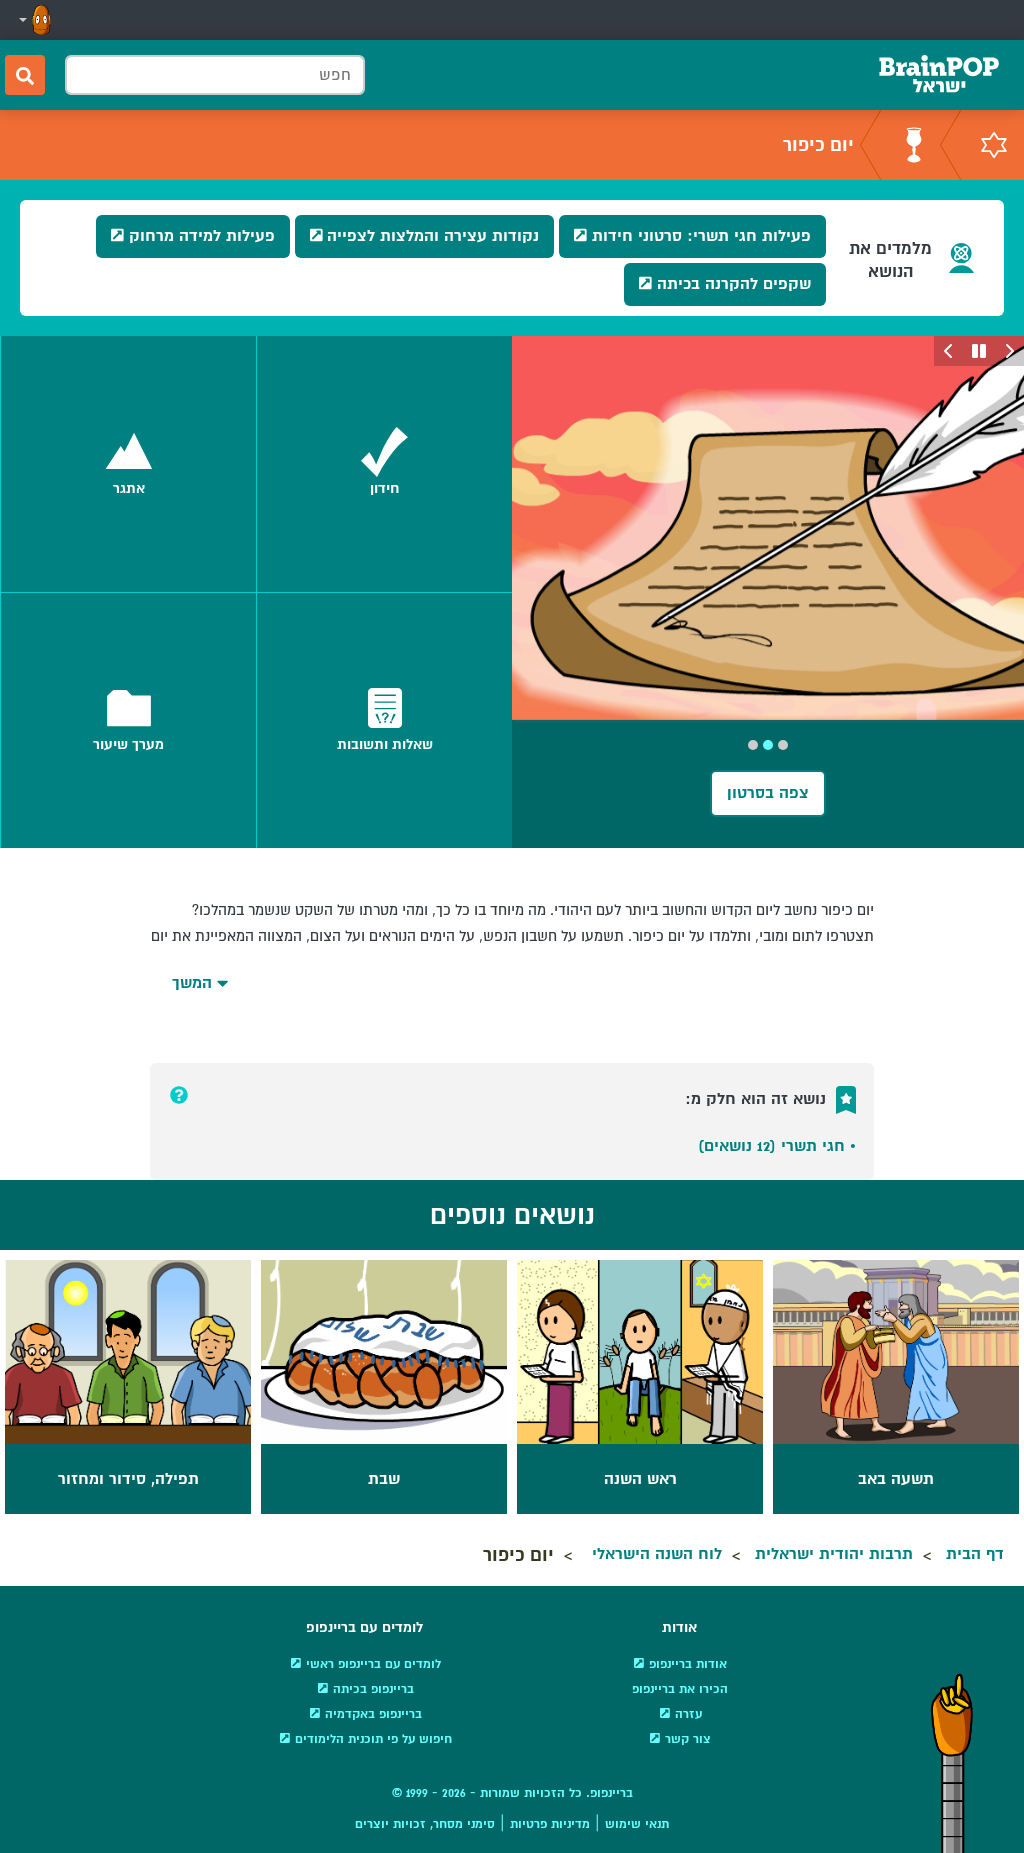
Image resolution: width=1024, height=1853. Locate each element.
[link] (384, 464)
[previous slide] (1009, 351)
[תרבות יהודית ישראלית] (994, 145)
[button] (33, 20)
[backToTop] (952, 1763)
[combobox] (215, 75)
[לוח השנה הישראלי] (914, 145)
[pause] (979, 351)
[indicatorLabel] (783, 745)
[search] (25, 75)
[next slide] (949, 351)
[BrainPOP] (939, 75)
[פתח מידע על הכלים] (179, 1095)
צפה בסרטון (768, 793)
